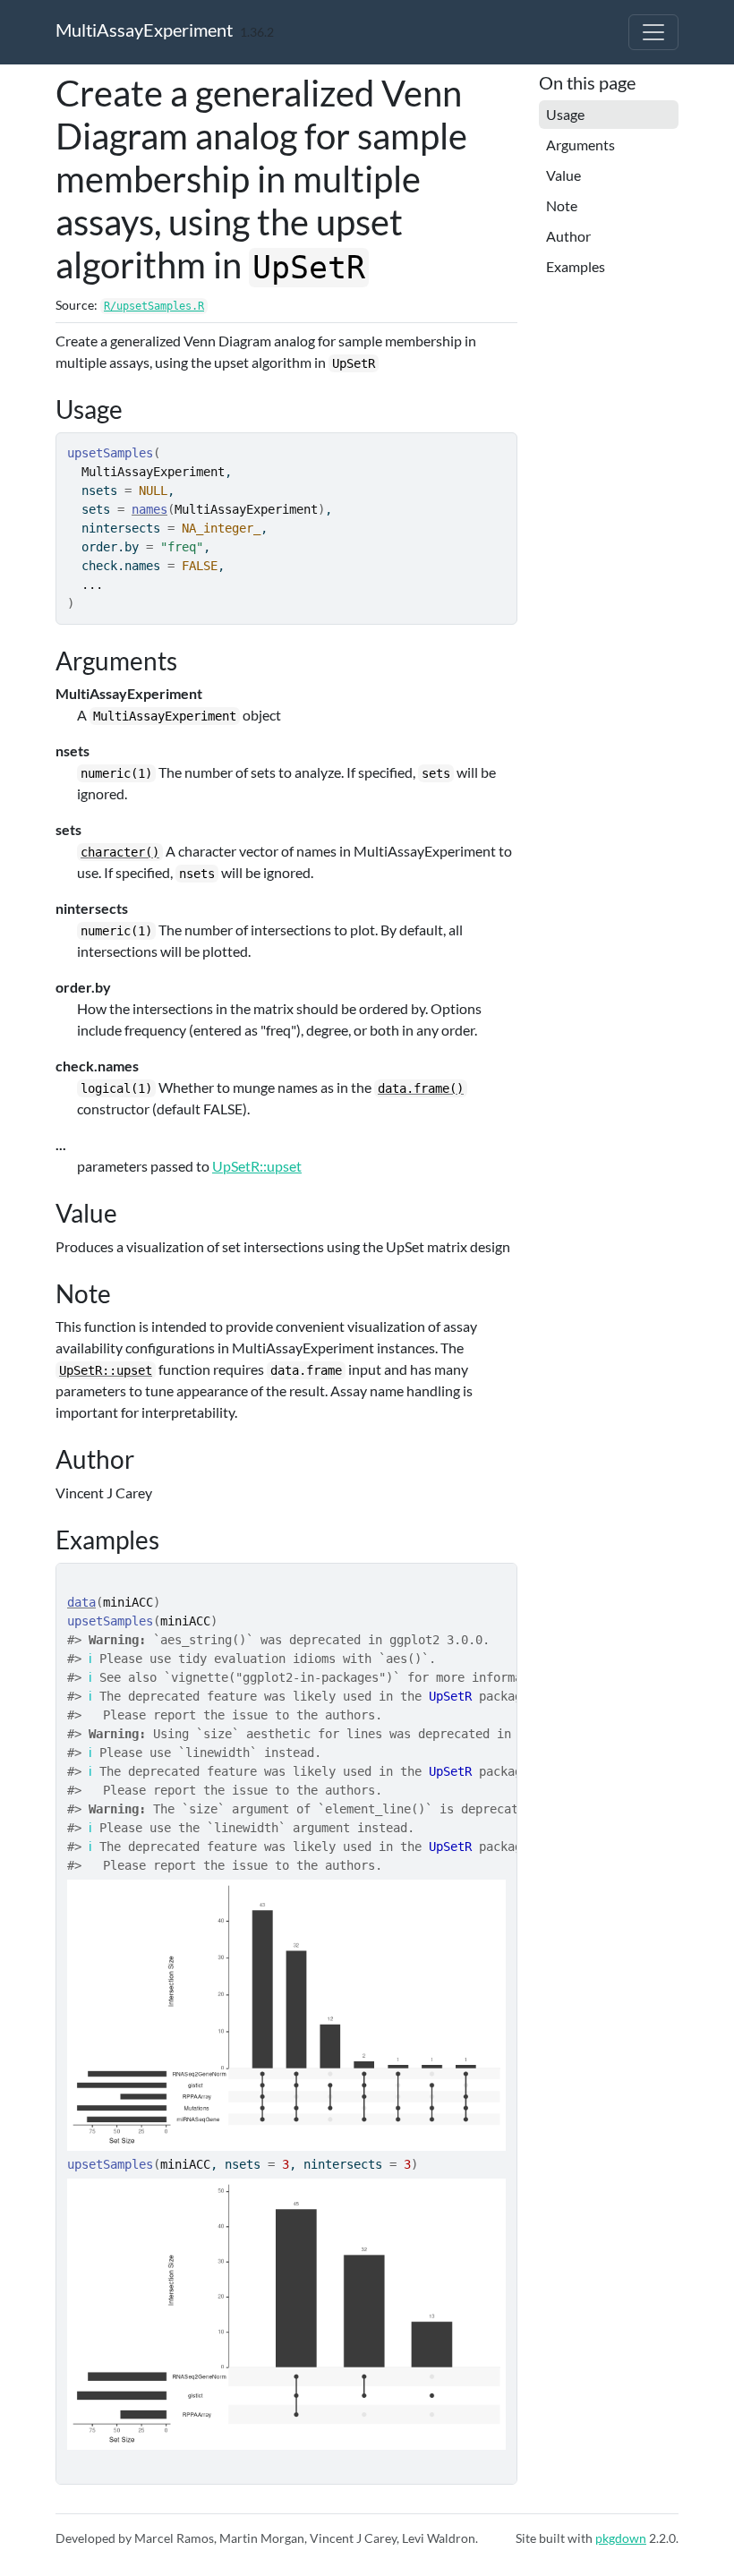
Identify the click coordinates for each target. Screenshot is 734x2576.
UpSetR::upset (257, 1166)
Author (568, 236)
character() (120, 852)
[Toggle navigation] (653, 32)
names (149, 509)
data (81, 1602)
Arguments (580, 145)
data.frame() (421, 1088)
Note (562, 205)
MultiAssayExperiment (144, 30)
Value (563, 175)
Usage (565, 114)
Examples (576, 266)
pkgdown (621, 2538)
